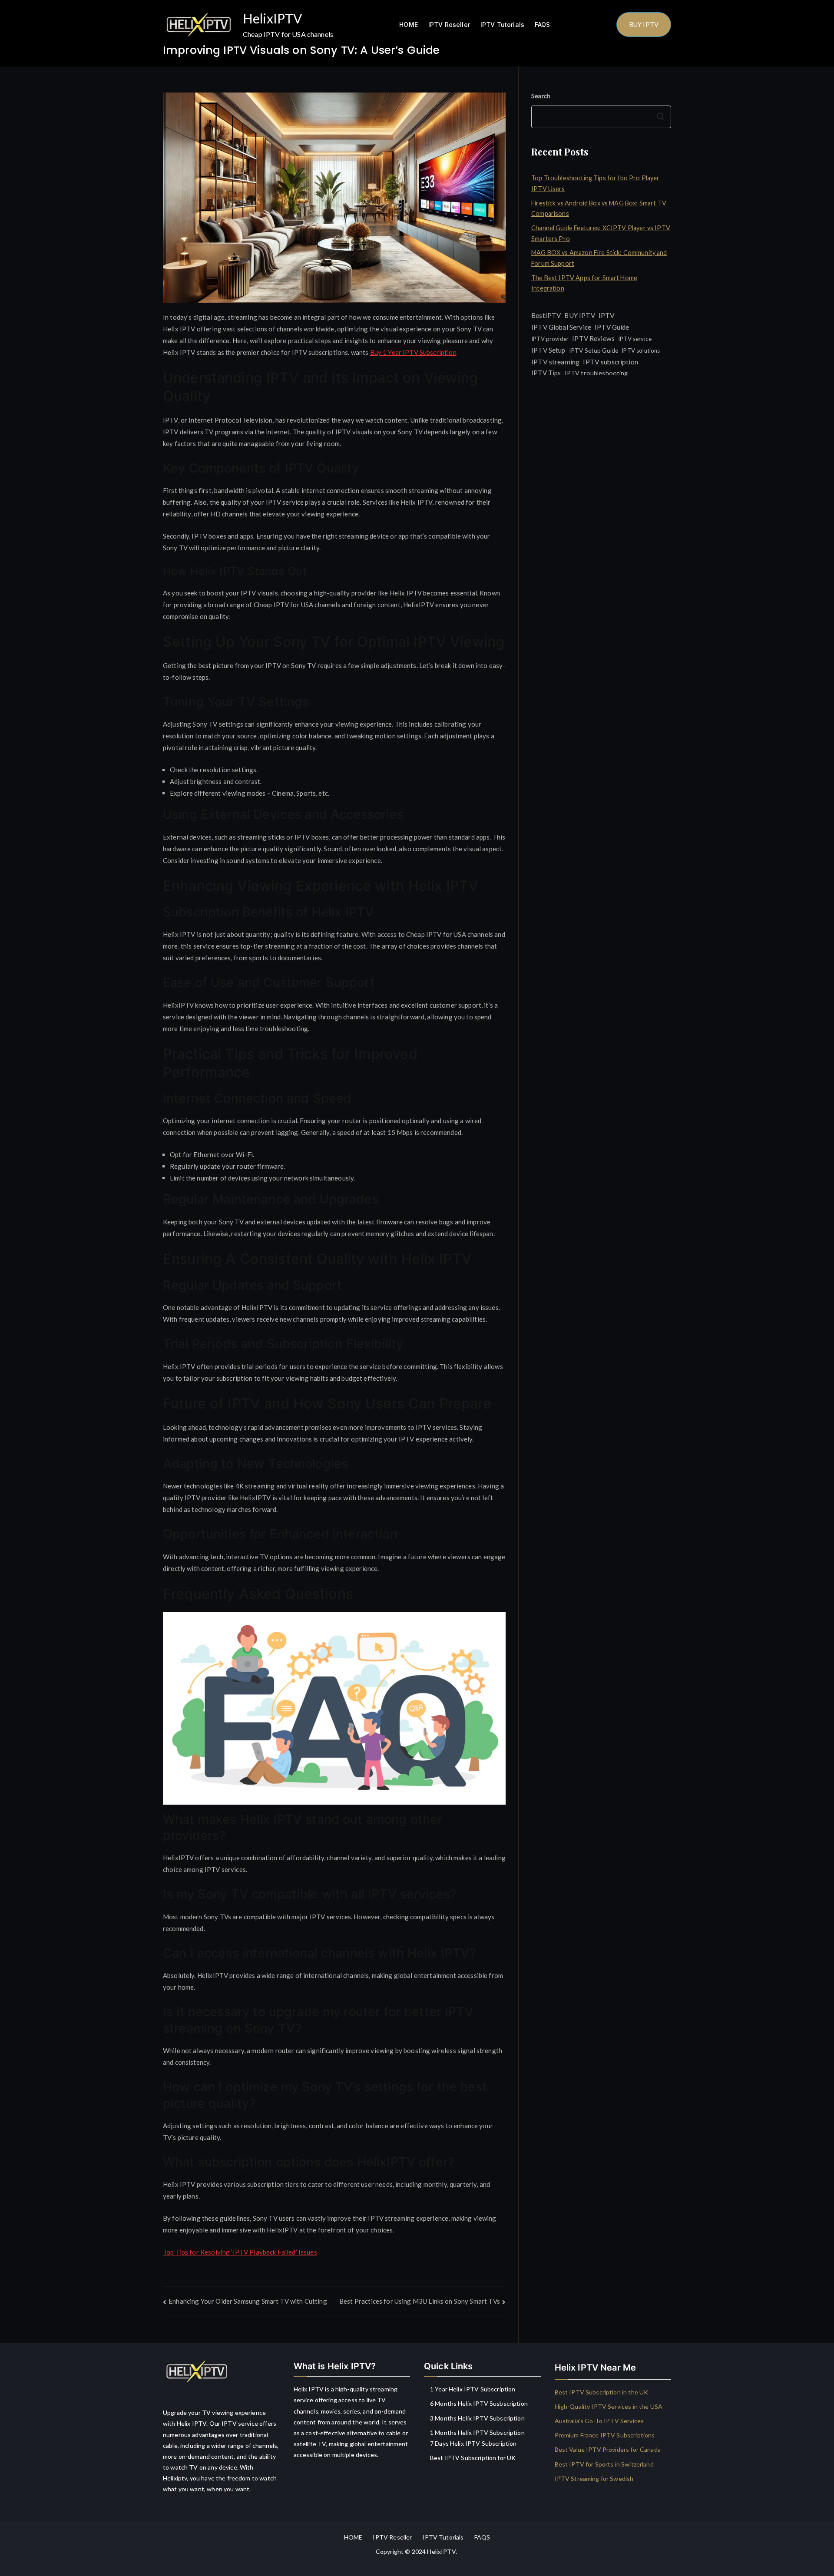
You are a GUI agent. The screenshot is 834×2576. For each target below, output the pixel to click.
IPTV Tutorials (502, 25)
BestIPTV (546, 315)
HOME (409, 25)
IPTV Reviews (593, 338)
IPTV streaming (555, 362)
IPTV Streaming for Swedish (594, 2478)
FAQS (543, 25)
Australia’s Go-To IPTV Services (599, 2421)
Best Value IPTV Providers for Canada (608, 2449)
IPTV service (635, 339)
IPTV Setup (548, 350)
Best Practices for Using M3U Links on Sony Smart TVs (420, 2301)
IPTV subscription (611, 362)
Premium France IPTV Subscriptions (605, 2435)
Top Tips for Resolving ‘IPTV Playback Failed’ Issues (240, 2252)
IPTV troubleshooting (596, 373)
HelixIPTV (272, 18)
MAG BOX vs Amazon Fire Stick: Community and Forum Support (599, 258)
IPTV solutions (641, 351)
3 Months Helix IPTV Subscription (477, 2418)
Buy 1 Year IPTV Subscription (413, 352)
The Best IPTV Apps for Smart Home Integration (584, 283)
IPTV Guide (612, 327)
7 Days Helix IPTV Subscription (473, 2443)
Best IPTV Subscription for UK (473, 2458)
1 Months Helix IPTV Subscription (477, 2432)
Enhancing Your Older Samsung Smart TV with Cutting (248, 2301)
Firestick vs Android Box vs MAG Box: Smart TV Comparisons (599, 208)
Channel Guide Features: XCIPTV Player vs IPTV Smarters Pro (601, 233)
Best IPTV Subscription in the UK (602, 2392)
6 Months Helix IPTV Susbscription (479, 2403)
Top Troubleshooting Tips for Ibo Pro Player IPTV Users (595, 183)
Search (541, 96)
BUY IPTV (644, 24)
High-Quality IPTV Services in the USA (609, 2406)
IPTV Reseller (449, 25)
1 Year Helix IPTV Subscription (473, 2389)
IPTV (607, 315)
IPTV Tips (546, 373)
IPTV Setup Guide (594, 350)
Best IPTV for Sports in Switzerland (604, 2464)
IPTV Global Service (561, 327)
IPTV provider (550, 339)
